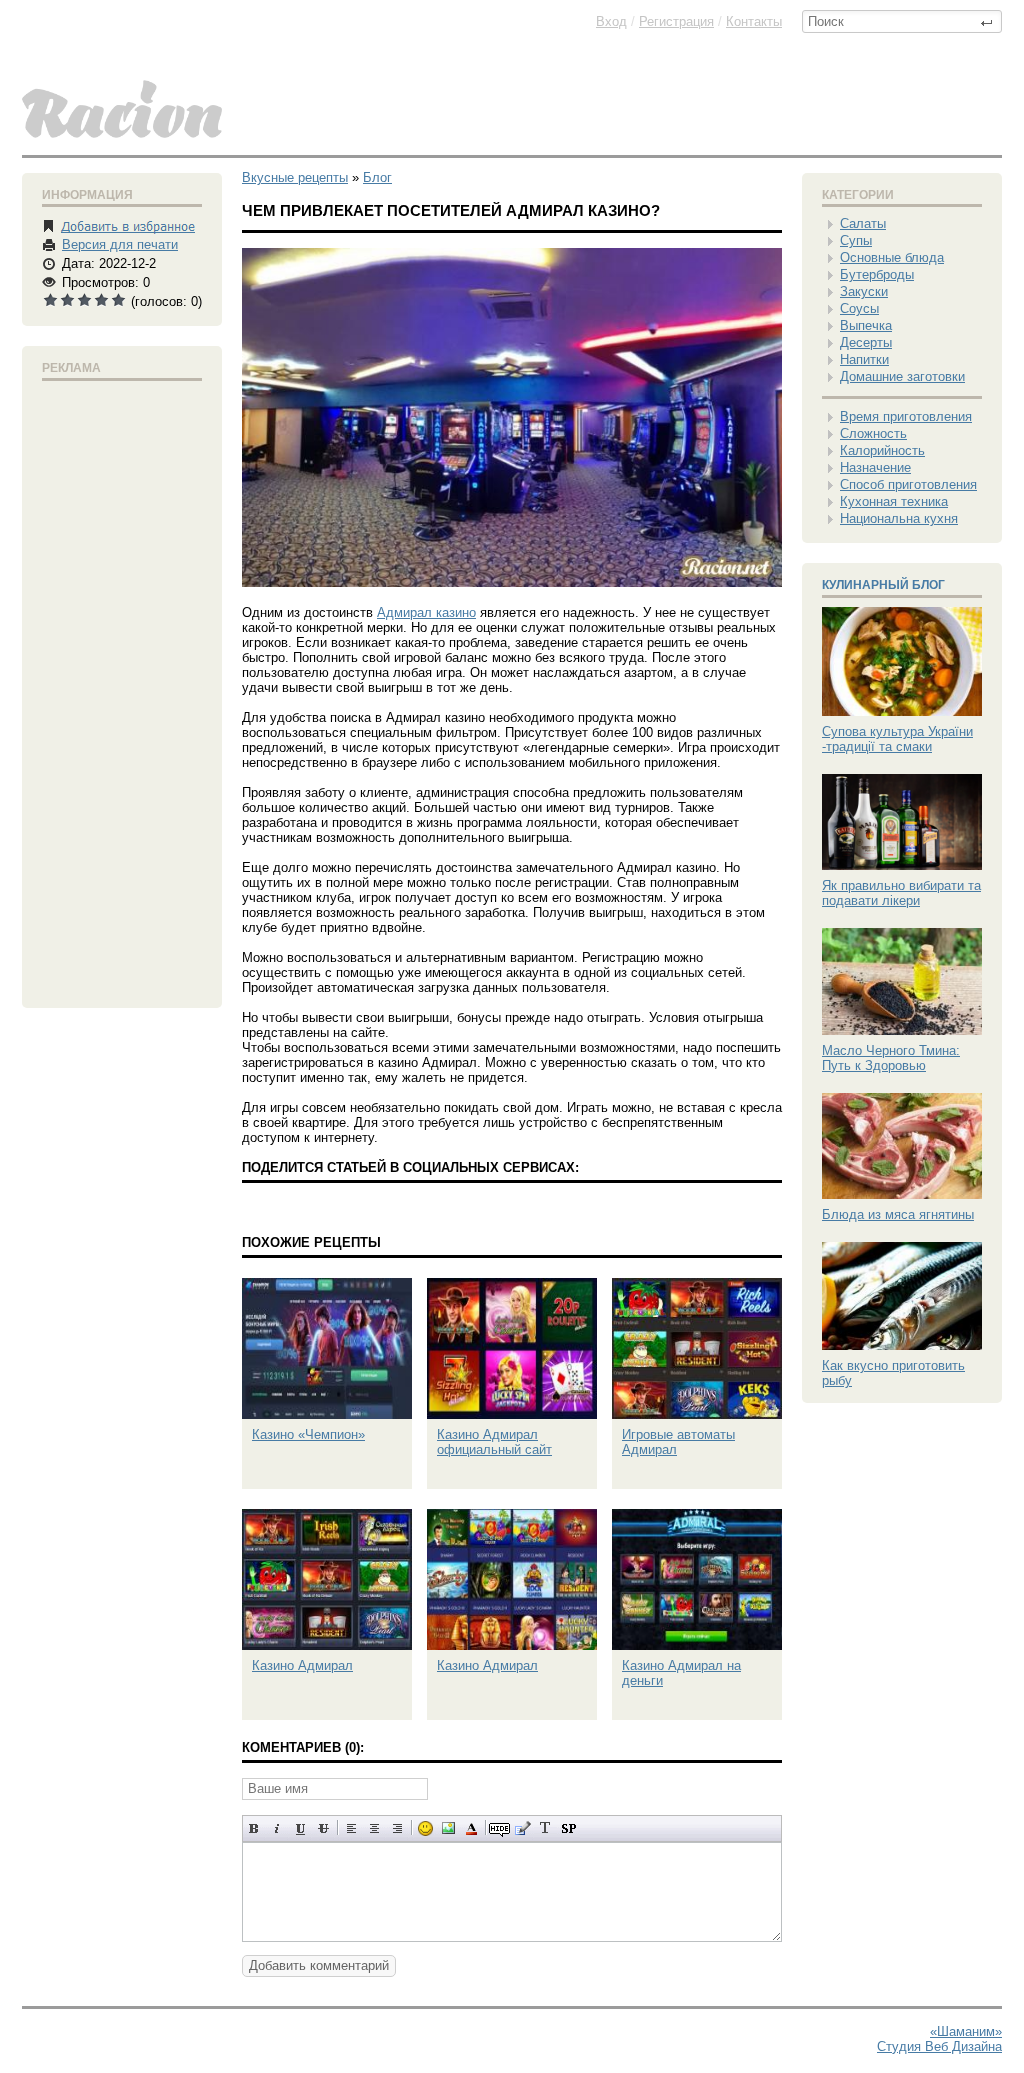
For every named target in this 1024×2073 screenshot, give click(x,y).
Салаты (863, 223)
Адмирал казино (426, 612)
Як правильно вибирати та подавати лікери (901, 893)
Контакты (754, 21)
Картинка (448, 1828)
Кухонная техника (894, 501)
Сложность (873, 433)
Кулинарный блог (883, 585)
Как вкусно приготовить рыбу (893, 1373)
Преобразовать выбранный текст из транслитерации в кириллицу (545, 1828)
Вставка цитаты (522, 1828)
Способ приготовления (908, 484)
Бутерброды (877, 274)
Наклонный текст (277, 1828)
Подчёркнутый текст (300, 1828)
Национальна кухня (899, 518)
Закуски (864, 291)
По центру (374, 1828)
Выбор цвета (471, 1828)
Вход (611, 21)
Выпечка (866, 325)
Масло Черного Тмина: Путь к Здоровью (891, 1058)
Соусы (859, 308)
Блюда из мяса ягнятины (898, 1214)
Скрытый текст (499, 1828)
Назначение (875, 467)
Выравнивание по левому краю (351, 1828)
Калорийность (882, 450)
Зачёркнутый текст (323, 1828)
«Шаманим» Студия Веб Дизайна (939, 2039)
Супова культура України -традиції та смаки (897, 739)
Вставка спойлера (568, 1828)
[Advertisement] (122, 690)
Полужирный (254, 1828)
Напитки (864, 359)
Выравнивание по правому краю (397, 1828)
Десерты (866, 342)
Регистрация (676, 21)
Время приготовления (906, 416)
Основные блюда (892, 257)
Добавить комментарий (319, 1965)
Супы (856, 240)
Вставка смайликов (425, 1828)
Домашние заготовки (902, 376)
